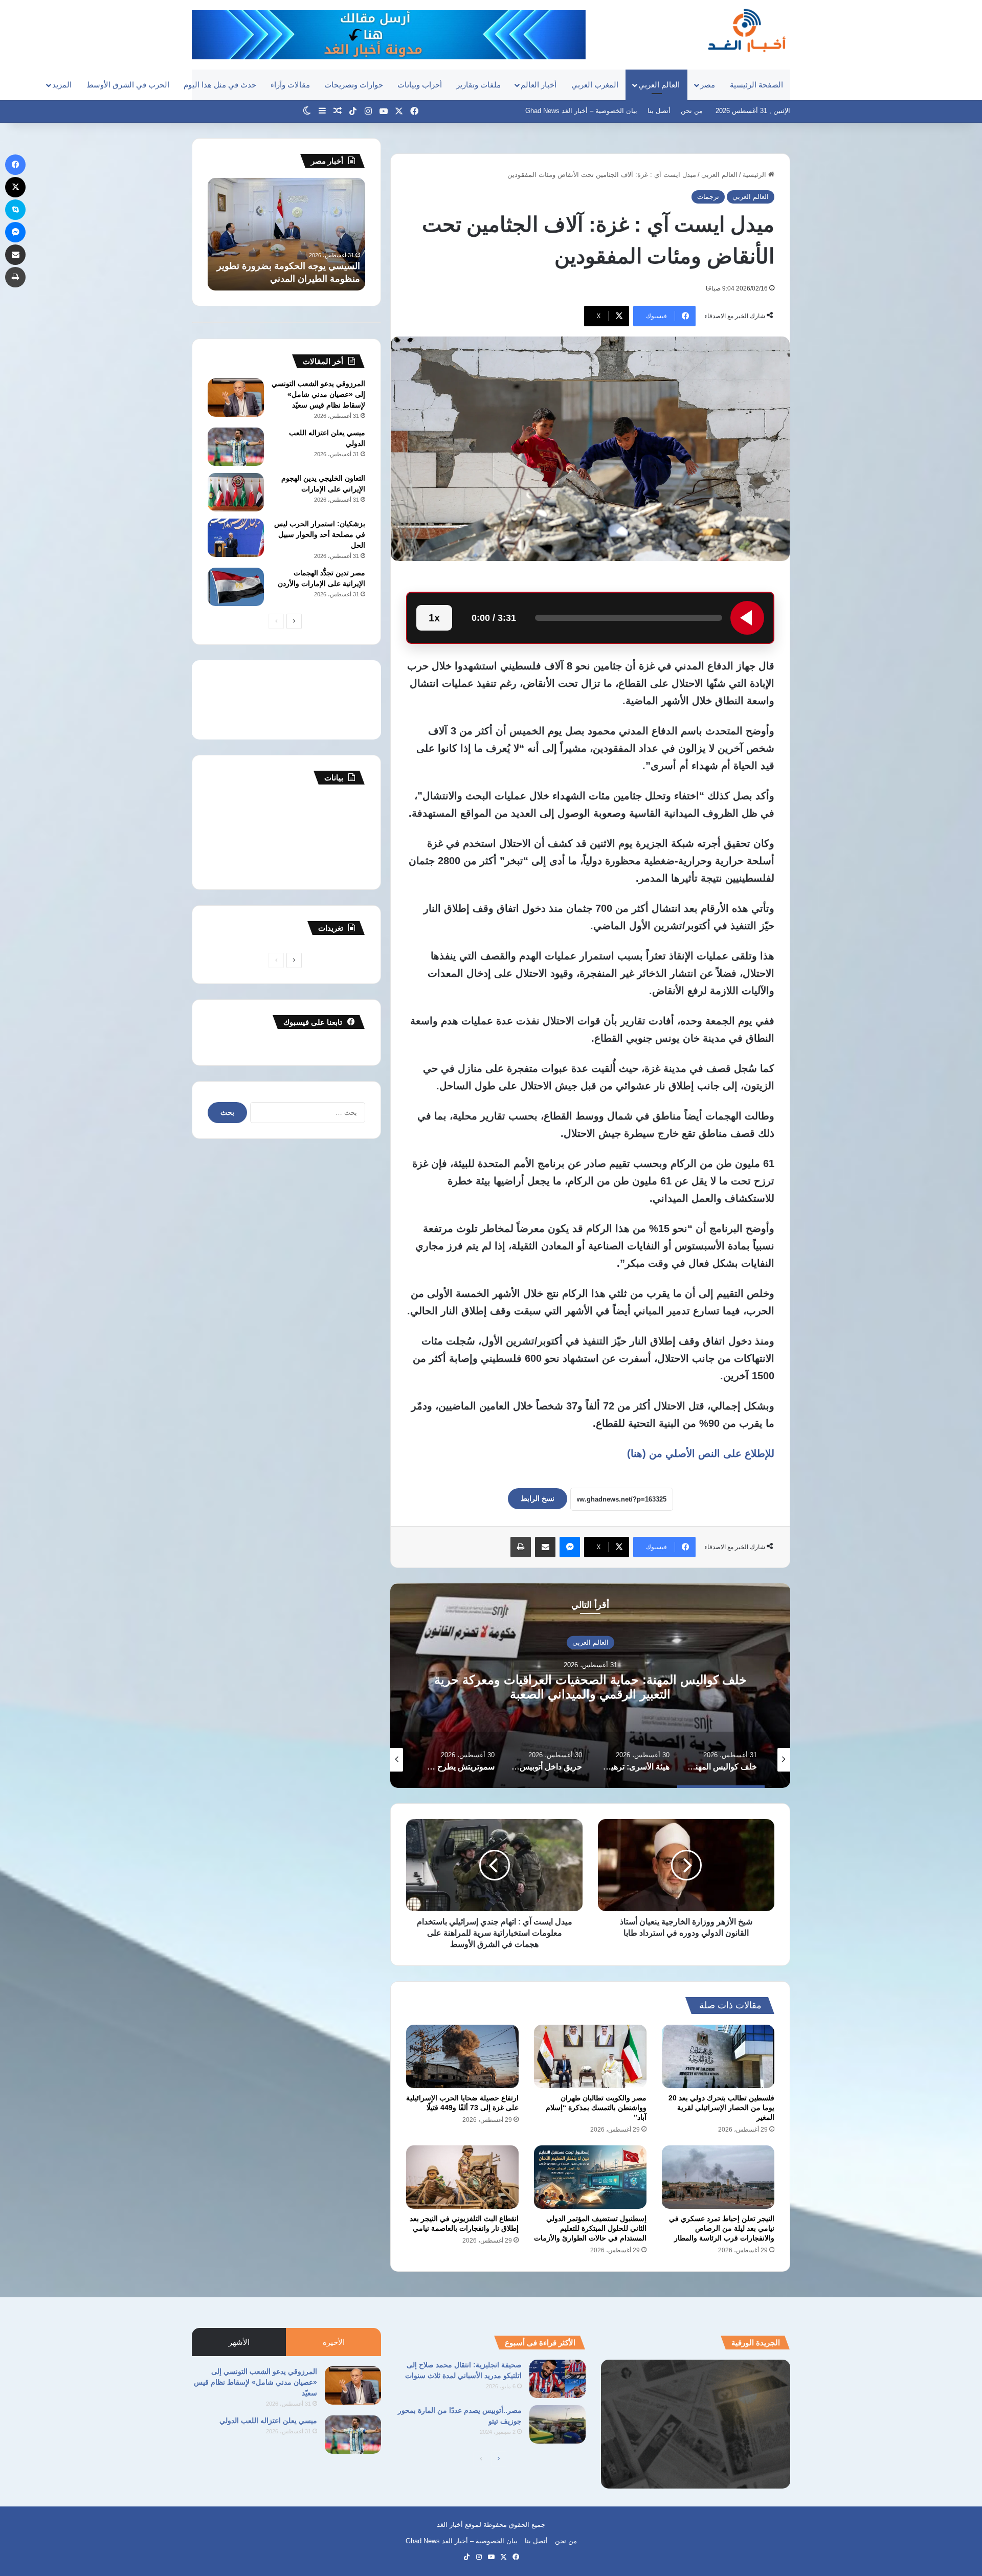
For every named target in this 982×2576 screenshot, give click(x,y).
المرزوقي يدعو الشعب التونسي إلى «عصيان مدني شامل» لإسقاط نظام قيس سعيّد (318, 394)
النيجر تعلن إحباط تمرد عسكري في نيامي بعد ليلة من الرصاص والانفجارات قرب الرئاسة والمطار (722, 2228)
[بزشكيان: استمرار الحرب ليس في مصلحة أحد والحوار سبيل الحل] (236, 538)
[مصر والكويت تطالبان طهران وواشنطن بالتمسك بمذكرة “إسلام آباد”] (590, 2056)
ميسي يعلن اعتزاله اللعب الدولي (268, 2421)
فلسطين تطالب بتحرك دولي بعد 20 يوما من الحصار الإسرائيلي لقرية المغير (721, 2108)
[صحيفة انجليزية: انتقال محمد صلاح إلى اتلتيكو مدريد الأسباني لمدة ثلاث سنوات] (557, 2379)
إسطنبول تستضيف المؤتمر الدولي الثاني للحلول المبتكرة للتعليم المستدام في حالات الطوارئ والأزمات (590, 2228)
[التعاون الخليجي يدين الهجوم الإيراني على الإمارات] (236, 492)
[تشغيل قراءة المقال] (747, 618)
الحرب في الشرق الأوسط (128, 85)
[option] (590, 1686)
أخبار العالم (539, 85)
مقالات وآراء (290, 85)
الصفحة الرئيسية (756, 85)
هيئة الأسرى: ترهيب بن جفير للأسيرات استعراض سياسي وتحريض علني (590, 1687)
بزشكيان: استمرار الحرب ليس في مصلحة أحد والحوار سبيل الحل (320, 534)
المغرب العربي (595, 85)
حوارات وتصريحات (354, 85)
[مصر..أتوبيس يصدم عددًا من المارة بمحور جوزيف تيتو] (557, 2424)
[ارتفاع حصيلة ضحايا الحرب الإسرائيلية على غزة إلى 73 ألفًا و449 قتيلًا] (462, 2056)
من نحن (692, 111)
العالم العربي (659, 85)
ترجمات (708, 197)
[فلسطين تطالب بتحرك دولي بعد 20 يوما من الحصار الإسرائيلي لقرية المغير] (718, 2056)
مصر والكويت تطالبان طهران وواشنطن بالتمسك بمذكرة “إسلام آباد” (596, 2108)
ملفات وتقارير (478, 85)
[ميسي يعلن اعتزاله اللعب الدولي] (236, 447)
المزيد (62, 85)
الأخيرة (334, 2342)
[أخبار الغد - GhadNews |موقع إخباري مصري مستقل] (746, 30)
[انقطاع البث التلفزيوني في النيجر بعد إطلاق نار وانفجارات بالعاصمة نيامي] (462, 2177)
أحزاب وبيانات (420, 85)
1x (434, 618)
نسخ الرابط (538, 1498)
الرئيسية (755, 175)
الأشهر (239, 2342)
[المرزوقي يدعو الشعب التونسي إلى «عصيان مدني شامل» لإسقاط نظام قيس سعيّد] (236, 398)
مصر (708, 85)
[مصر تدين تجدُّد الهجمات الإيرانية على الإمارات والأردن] (236, 587)
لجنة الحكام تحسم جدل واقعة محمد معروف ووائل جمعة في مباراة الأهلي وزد (289, 266)
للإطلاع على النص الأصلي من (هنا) (701, 1453)
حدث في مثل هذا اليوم (220, 85)
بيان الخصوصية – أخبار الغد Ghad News (581, 111)
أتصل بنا (659, 111)
